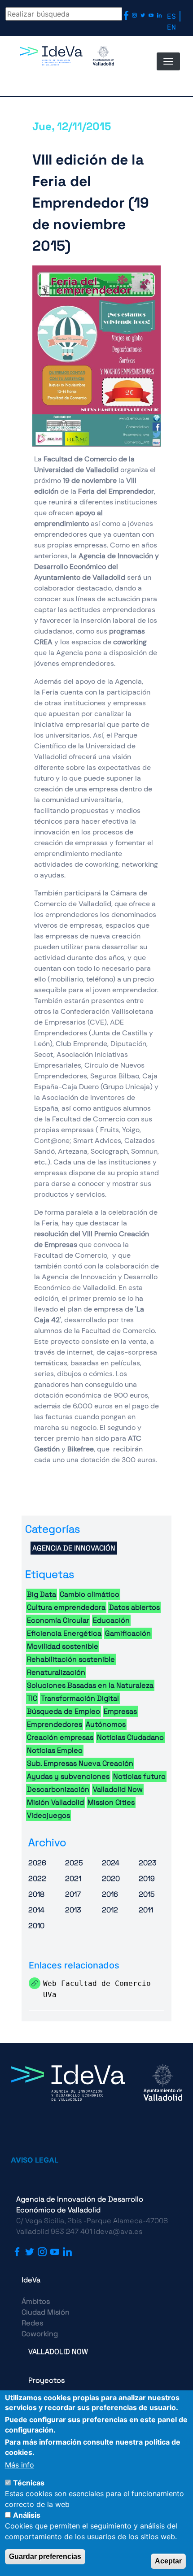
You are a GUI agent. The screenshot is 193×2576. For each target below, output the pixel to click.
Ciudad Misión (46, 2312)
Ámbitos (36, 2301)
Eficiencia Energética (64, 1633)
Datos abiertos (134, 1607)
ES (171, 16)
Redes (32, 2323)
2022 (37, 1879)
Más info (20, 2465)
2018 (36, 1894)
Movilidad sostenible (63, 1646)
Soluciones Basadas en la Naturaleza (90, 1685)
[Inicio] (67, 66)
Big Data (42, 1594)
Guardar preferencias (45, 2556)
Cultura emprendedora (66, 1607)
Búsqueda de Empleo (64, 1711)
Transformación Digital (80, 1698)
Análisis (27, 2515)
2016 (110, 1894)
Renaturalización (56, 1672)
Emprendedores (55, 1724)
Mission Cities (111, 1802)
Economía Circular (58, 1620)
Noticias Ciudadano (130, 1737)
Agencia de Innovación (74, 1548)
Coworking (40, 2334)
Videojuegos (48, 1815)
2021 (73, 1879)
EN (171, 27)
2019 (147, 1879)
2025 (74, 1863)
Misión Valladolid (55, 1802)
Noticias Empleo (55, 1750)
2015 (147, 1894)
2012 (110, 1910)
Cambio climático (90, 1594)
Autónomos (106, 1724)
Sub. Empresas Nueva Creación (80, 1763)
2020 (111, 1879)
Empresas (120, 1711)
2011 (146, 1910)
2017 (73, 1894)
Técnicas (29, 2483)
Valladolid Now (118, 1789)
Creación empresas (60, 1737)
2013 (73, 1910)
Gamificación (128, 1633)
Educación (111, 1620)
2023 (148, 1863)
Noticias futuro (139, 1776)
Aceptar (168, 2561)
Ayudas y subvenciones (68, 1776)
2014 (36, 1910)
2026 (37, 1863)
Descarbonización (58, 1789)
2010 (36, 1926)
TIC (32, 1698)
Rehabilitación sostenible (71, 1659)
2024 (111, 1863)
